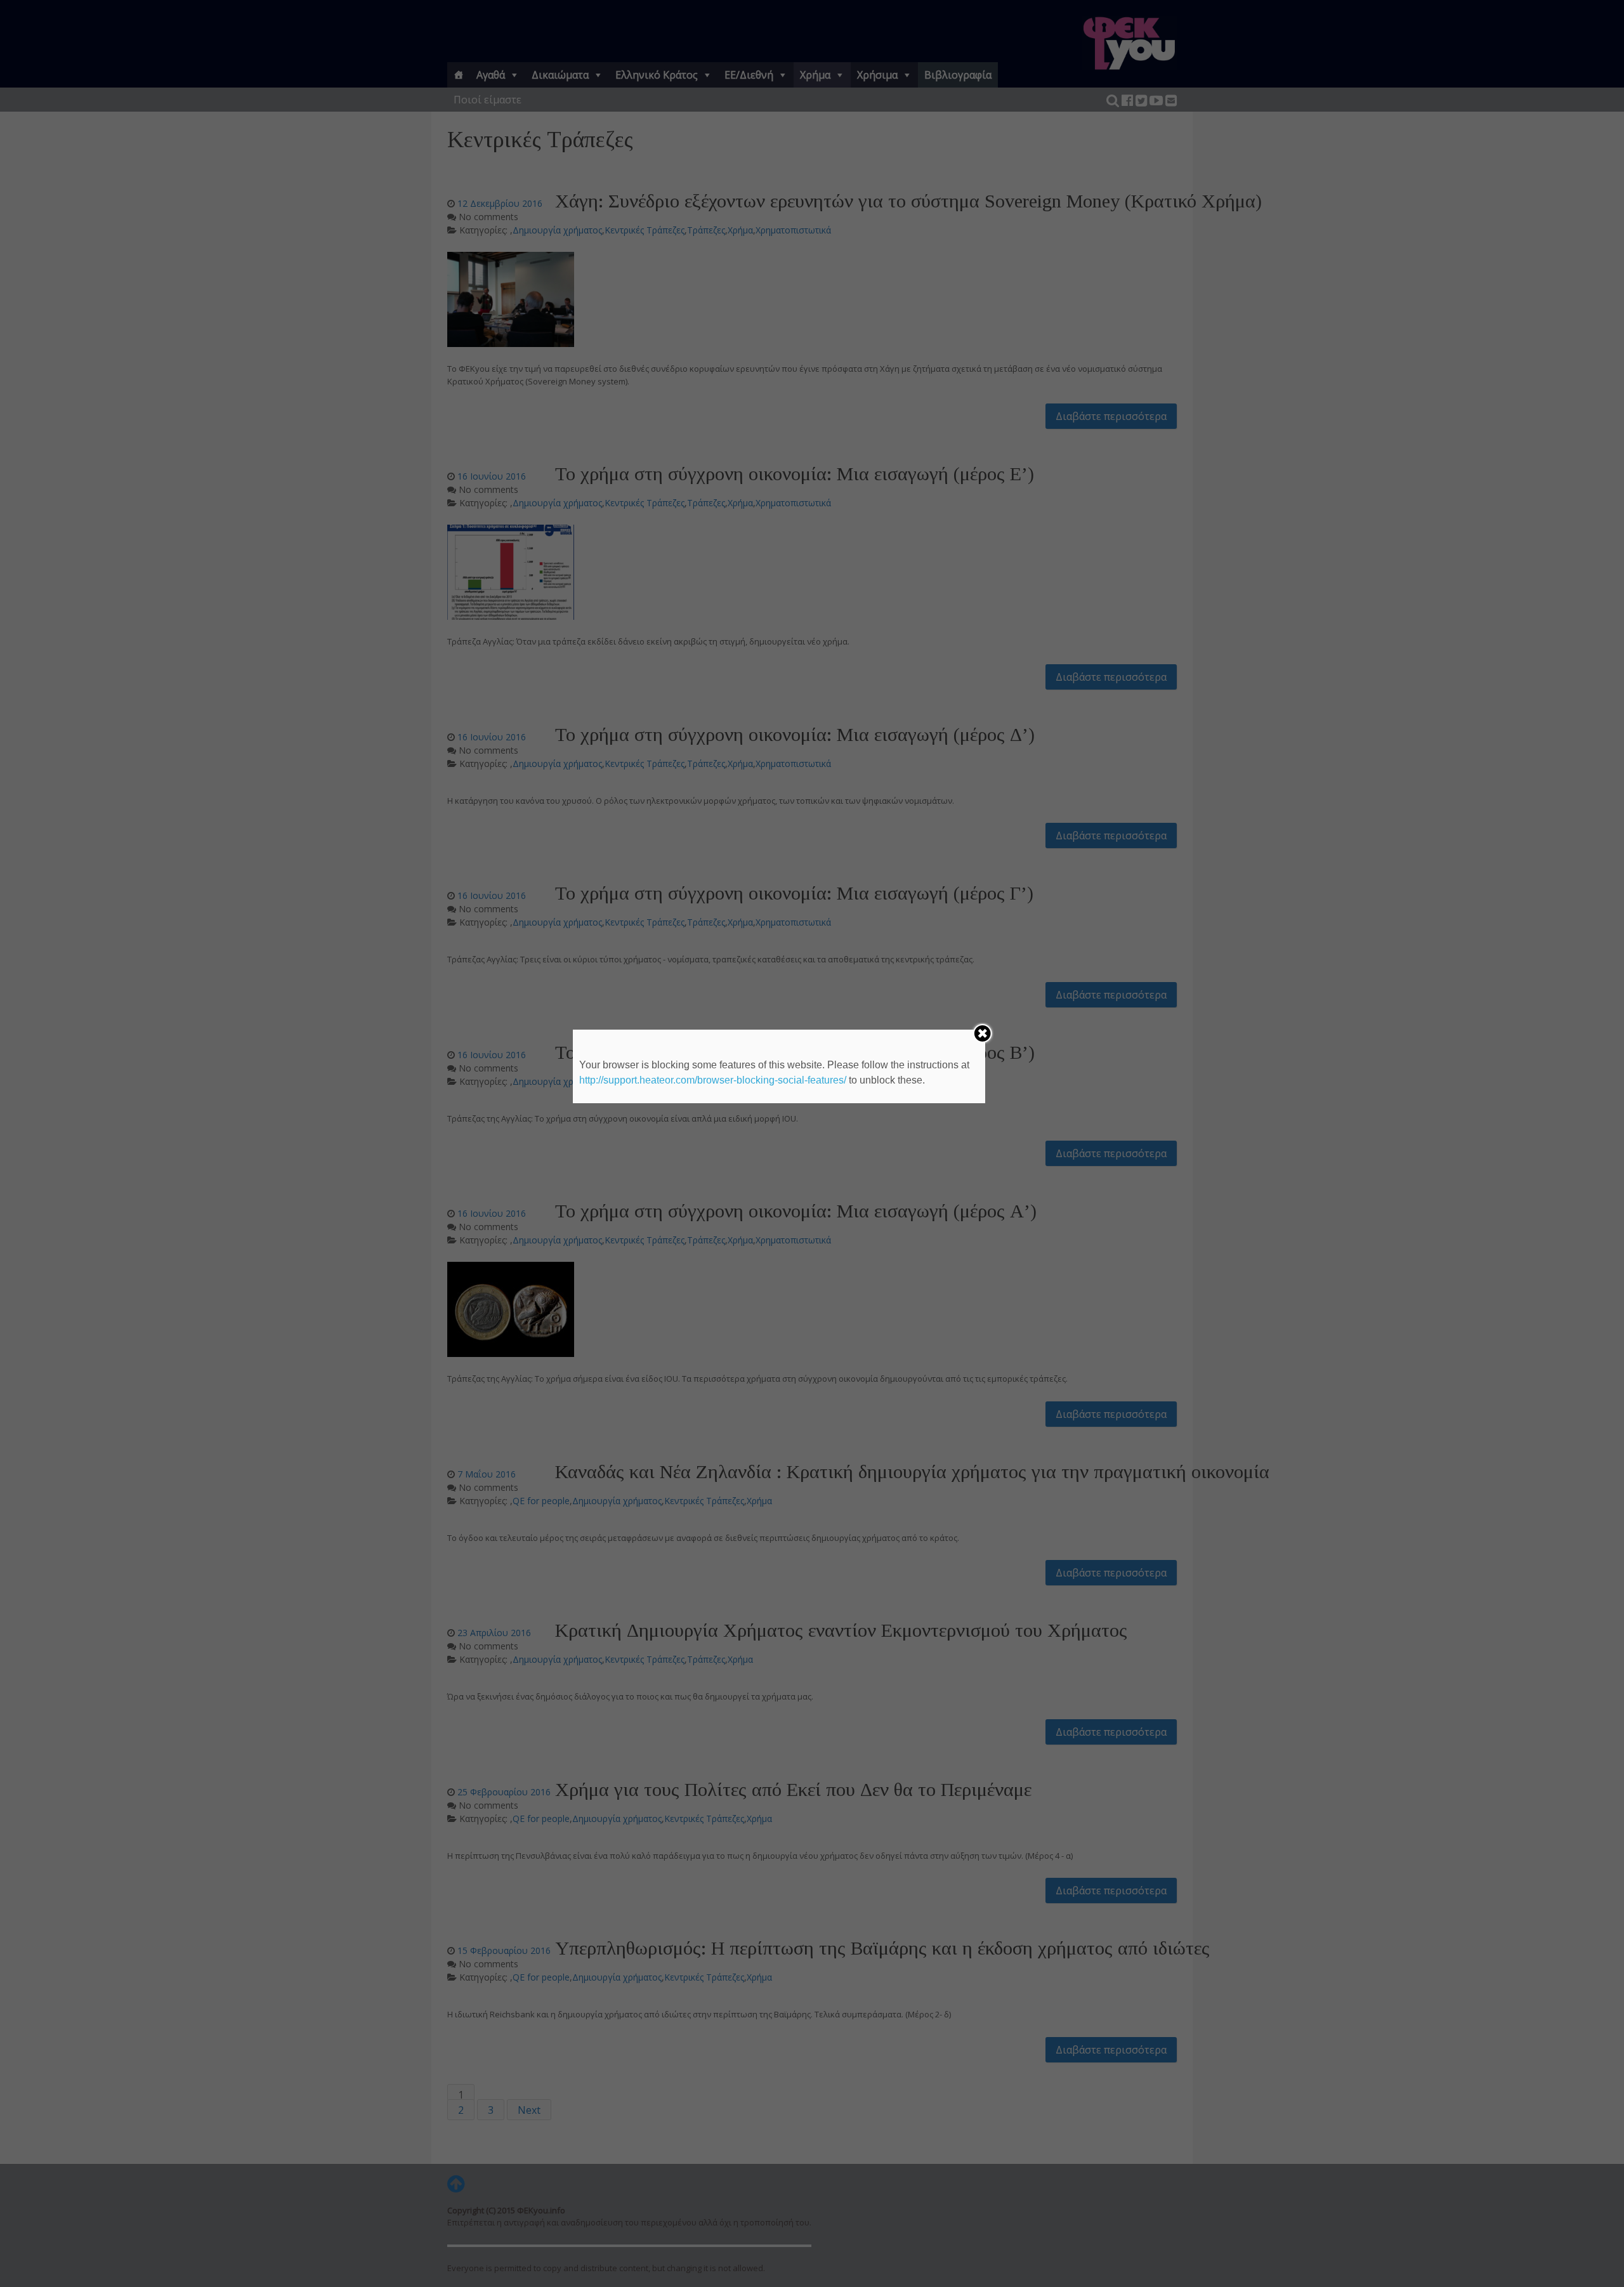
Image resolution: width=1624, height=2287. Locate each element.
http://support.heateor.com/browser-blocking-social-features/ (713, 1080)
